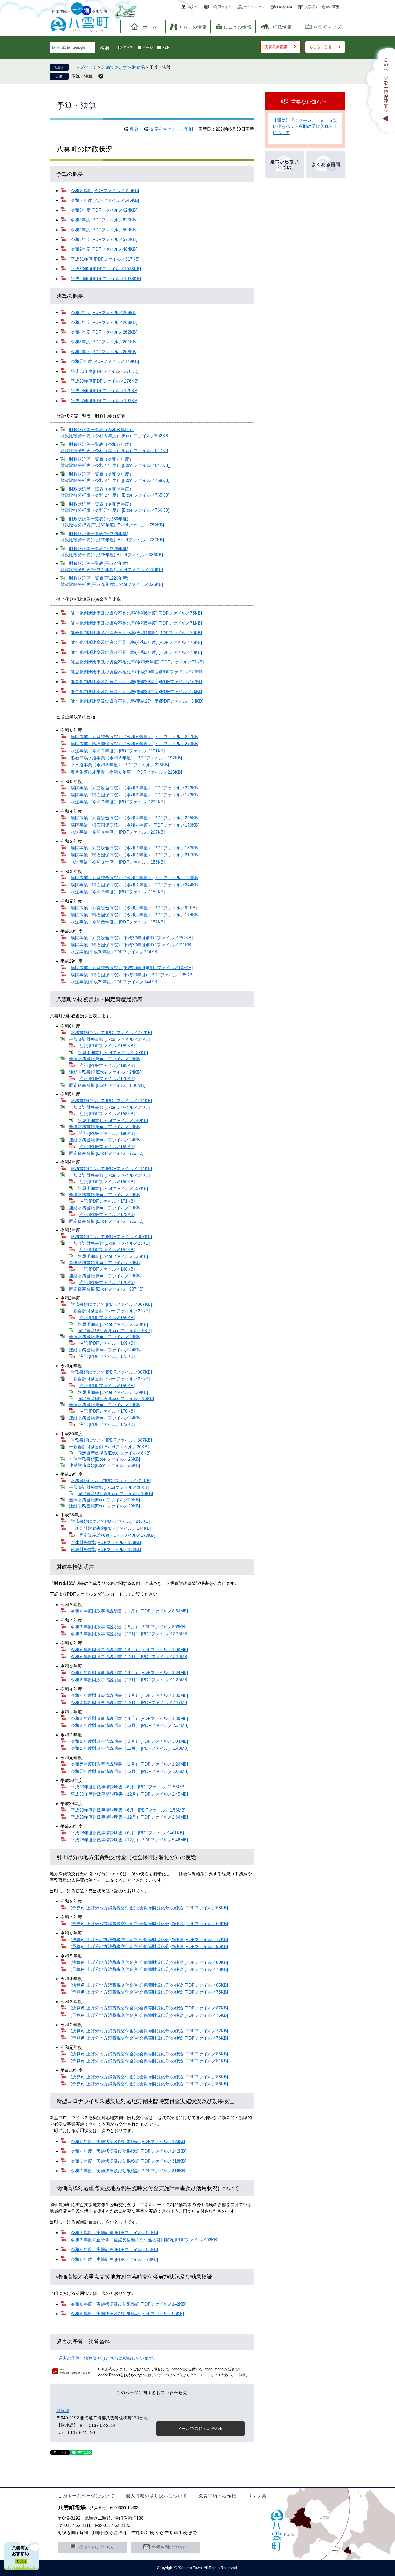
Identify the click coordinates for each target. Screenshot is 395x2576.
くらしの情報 (193, 27)
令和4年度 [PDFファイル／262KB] (104, 332)
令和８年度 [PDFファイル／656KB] (105, 191)
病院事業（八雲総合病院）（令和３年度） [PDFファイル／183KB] (135, 848)
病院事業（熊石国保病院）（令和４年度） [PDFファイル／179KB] (135, 825)
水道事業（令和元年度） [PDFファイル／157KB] (118, 922)
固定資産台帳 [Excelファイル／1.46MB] (107, 1085)
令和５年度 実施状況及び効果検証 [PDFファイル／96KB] (127, 2314)
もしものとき (321, 47)
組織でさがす (114, 67)
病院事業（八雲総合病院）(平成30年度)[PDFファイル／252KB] (132, 938)
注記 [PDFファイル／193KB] (107, 1065)
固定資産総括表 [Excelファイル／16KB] (116, 1399)
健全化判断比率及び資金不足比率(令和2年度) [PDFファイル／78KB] (136, 652)
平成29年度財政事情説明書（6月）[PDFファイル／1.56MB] (128, 1810)
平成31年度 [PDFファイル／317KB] (105, 259)
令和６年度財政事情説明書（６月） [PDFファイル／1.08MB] (129, 1650)
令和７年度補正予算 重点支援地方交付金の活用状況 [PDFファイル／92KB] (144, 2240)
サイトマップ (254, 7)
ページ (148, 47)
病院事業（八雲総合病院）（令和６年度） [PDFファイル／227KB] (135, 737)
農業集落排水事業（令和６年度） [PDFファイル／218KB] (126, 772)
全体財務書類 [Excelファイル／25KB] (105, 1059)
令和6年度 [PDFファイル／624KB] (104, 210)
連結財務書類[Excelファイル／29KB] (105, 1506)
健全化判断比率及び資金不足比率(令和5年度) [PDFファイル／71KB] (136, 623)
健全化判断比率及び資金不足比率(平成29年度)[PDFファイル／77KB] (137, 682)
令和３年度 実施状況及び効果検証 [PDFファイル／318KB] (128, 2161)
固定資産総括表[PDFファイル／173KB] (117, 1535)
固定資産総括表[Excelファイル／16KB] (115, 1494)
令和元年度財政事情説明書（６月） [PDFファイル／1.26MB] (129, 1764)
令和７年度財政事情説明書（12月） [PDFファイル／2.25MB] (130, 1634)
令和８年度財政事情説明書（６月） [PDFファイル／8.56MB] (129, 1611)
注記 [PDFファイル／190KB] (107, 1133)
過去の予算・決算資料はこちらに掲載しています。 (108, 2358)
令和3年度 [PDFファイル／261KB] (104, 342)
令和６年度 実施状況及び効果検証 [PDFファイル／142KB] (128, 2304)
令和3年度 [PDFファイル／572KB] (104, 239)
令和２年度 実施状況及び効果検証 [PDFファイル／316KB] (128, 2171)
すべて (128, 47)
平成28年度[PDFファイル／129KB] (105, 391)
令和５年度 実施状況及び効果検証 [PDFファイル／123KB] (128, 2142)
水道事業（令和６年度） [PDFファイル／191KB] (118, 751)
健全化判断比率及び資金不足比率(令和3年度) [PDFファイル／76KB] (136, 642)
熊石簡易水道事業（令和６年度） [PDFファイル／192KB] (126, 758)
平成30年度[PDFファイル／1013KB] (106, 269)
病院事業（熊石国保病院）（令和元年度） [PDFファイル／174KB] (135, 915)
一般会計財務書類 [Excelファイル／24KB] (109, 1039)
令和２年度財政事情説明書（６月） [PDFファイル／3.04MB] (129, 1741)
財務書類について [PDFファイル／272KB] (111, 1033)
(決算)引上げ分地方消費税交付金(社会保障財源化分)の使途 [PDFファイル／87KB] (149, 2008)
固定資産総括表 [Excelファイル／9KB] (115, 1331)
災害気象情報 (276, 47)
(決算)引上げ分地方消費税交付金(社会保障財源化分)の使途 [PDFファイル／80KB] (149, 1962)
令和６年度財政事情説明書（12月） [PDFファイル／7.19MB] (130, 1657)
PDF (166, 47)
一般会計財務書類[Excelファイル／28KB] (109, 1487)
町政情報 (282, 27)
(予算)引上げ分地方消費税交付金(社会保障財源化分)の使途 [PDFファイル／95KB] (149, 1947)
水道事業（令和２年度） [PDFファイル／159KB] (118, 892)
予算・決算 (82, 76)
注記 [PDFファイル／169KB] (107, 1147)
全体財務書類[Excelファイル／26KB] (105, 1459)
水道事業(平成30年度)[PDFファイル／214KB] (114, 952)
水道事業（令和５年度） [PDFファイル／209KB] (118, 802)
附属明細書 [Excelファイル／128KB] (113, 1324)
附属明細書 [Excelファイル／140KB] (113, 1121)
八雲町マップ (328, 27)
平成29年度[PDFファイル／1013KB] (106, 279)
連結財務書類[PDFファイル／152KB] (106, 1549)
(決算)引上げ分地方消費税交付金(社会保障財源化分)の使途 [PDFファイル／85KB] (149, 1985)
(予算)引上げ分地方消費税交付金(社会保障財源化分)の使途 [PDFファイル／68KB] (149, 1908)
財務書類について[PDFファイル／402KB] (111, 1481)
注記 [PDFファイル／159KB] (107, 1046)
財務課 (138, 67)
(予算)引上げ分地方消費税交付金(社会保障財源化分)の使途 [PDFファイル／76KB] (149, 2038)
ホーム (150, 27)
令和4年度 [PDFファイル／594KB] (104, 230)
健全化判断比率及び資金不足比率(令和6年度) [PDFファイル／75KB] (136, 613)
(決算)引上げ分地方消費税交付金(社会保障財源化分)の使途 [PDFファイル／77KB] (149, 1940)
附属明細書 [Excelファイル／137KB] (113, 1053)
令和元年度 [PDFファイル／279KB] (105, 361)
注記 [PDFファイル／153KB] (107, 1114)
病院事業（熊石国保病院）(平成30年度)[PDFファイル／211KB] (131, 945)
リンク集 (257, 2496)
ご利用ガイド (221, 7)
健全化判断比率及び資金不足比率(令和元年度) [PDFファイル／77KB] (137, 662)
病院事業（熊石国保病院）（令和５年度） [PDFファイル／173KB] (135, 795)
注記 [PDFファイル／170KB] (107, 1079)
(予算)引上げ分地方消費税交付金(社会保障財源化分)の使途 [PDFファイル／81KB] (149, 2061)
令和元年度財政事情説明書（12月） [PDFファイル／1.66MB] (130, 1771)
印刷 (134, 129)
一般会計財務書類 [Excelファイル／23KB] (109, 1243)
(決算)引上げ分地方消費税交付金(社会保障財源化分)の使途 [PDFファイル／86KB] (149, 2054)
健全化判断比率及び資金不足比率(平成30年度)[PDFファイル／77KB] (137, 672)
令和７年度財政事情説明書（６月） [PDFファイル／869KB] (128, 1627)
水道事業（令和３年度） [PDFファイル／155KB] (118, 862)
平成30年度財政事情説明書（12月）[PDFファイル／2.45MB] (129, 1794)
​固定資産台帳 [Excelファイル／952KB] (106, 1153)
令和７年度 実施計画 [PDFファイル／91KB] (114, 2233)
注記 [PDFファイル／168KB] (107, 1269)
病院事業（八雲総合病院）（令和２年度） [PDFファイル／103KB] (135, 878)
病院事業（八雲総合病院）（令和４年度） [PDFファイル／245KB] (135, 818)
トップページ (84, 67)
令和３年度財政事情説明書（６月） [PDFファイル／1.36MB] (129, 1718)
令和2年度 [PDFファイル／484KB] (104, 249)
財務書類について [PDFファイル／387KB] (111, 1237)
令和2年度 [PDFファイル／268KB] (104, 352)
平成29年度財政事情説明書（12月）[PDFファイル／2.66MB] (129, 1817)
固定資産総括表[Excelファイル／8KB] (114, 1453)
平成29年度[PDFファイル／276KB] (105, 381)
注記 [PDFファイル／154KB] (107, 1250)
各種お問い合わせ (169, 2547)
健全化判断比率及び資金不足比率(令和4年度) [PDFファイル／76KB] (136, 633)
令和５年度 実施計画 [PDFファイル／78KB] (114, 2259)
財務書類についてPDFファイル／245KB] (110, 1521)
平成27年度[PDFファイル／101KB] (105, 401)
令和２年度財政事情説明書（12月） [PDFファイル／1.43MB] (130, 1748)
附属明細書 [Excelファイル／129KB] (113, 1392)
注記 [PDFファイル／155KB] (107, 1318)
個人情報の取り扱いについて (157, 2496)
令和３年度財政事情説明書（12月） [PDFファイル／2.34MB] (130, 1725)
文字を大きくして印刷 (171, 129)
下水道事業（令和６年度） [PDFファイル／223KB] (120, 765)
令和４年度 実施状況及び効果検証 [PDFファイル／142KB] (128, 2151)
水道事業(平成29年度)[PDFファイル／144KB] (114, 982)
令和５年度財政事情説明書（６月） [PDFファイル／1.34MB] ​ (129, 1673)
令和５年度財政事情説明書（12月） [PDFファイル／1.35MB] (130, 1680)
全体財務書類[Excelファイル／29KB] (105, 1500)
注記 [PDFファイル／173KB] (107, 1356)
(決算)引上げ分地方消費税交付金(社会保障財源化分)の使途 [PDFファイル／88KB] (149, 2077)
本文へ (193, 7)
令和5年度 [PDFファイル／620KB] (104, 220)
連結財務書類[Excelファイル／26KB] (105, 1465)
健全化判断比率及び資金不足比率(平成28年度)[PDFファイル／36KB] (137, 692)
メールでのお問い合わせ (201, 2428)
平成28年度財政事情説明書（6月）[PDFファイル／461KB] (127, 1833)
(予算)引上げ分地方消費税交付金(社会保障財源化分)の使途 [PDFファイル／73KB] (149, 1969)
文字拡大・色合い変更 (322, 7)
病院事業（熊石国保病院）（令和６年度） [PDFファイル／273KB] (135, 744)
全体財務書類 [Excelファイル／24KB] (105, 1127)
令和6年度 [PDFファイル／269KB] (104, 313)
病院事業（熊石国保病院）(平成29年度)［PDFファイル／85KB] (132, 975)
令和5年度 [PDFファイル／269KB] (104, 322)
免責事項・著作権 (218, 2496)
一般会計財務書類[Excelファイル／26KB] (109, 1447)
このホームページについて (86, 2496)
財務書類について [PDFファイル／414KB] (111, 1101)
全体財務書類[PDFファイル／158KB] (106, 1543)
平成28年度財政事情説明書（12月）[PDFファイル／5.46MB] (129, 1840)
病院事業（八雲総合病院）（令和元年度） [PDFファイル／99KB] (134, 908)
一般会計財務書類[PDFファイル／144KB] (111, 1528)
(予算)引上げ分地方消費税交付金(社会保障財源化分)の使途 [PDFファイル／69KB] (149, 1924)
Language (285, 7)
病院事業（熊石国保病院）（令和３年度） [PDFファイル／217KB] (135, 855)
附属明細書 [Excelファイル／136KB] (113, 1256)
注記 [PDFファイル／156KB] (107, 1182)
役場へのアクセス (96, 2547)
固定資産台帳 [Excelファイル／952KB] (106, 1221)
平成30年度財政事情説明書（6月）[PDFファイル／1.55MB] (128, 1787)
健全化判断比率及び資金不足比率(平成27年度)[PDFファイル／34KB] (137, 701)
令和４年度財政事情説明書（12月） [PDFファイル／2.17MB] (130, 1703)
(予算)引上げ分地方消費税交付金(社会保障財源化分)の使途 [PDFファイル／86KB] (149, 2084)
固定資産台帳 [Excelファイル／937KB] (106, 1289)
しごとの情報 (238, 27)
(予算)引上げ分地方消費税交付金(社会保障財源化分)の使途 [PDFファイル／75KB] (149, 1992)
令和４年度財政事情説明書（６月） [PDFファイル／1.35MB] (129, 1695)
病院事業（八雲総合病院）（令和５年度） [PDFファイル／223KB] (135, 788)
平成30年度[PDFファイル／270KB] (105, 371)
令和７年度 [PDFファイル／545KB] (105, 200)
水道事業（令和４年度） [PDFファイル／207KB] (118, 832)
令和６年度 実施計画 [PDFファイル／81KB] (114, 2250)
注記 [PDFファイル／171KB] (107, 1201)
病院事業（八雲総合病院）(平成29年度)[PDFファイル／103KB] (132, 968)
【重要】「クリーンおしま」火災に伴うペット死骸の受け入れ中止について (305, 127)
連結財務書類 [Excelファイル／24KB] (105, 1072)
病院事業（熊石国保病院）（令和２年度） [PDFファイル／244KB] (135, 885)
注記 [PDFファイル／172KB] (107, 1215)
